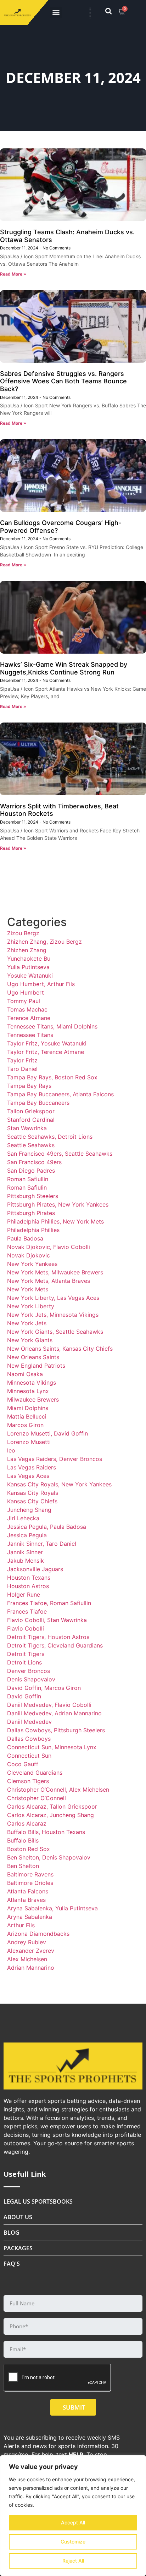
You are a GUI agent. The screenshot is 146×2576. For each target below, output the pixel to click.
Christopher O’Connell (36, 1798)
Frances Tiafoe (27, 1611)
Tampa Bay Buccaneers (38, 1103)
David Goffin (24, 1696)
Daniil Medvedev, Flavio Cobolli (49, 1705)
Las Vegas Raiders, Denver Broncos (55, 1459)
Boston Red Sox (29, 1849)
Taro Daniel (22, 1069)
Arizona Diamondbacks (38, 1934)
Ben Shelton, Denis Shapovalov (49, 1857)
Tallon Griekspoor (31, 1111)
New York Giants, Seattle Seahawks (55, 1332)
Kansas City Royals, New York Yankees (59, 1484)
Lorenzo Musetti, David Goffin (47, 1433)
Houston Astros (28, 1586)
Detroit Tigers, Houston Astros (48, 1637)
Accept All (73, 2522)
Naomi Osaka (25, 1374)
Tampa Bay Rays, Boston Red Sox (52, 1077)
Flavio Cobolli (26, 1628)
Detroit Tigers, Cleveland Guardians (55, 1645)
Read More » (13, 274)
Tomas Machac (27, 1009)
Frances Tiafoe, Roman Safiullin (49, 1603)
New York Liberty (31, 1306)
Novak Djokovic (29, 1255)
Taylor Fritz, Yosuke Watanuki (47, 1043)
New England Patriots (36, 1366)
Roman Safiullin (28, 1179)
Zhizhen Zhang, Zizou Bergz (44, 942)
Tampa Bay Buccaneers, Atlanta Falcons (60, 1094)
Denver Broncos (29, 1671)
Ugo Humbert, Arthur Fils (41, 984)
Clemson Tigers (28, 1781)
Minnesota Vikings (32, 1383)
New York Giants (30, 1340)
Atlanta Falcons (28, 1891)
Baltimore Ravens (30, 1874)
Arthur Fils (21, 1925)
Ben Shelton (23, 1866)
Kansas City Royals (33, 1493)
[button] (56, 13)
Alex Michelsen (27, 1959)
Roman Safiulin (27, 1187)
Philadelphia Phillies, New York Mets (55, 1221)
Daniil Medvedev (29, 1722)
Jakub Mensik (26, 1561)
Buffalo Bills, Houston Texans (46, 1832)
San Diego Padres (31, 1171)
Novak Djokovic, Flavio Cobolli (49, 1247)
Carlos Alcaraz (27, 1823)
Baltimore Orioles (30, 1883)
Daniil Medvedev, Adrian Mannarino (54, 1713)
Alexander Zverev (31, 1951)
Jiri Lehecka (23, 1518)
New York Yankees (32, 1264)
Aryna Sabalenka (30, 1917)
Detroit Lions (24, 1662)
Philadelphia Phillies (33, 1230)
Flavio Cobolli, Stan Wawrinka (47, 1620)
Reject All (73, 2561)
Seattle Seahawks (31, 1145)
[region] (73, 2516)
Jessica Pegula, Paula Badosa (47, 1527)
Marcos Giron (25, 1425)
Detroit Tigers (26, 1654)
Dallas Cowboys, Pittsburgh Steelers (56, 1730)
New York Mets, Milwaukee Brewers (55, 1272)
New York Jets (27, 1323)
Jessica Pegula (27, 1535)
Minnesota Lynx (28, 1391)
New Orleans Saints (33, 1357)
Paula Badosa (25, 1238)
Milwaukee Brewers (33, 1399)
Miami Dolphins (28, 1408)
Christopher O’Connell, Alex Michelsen (58, 1790)
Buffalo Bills (23, 1840)
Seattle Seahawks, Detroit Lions (50, 1137)
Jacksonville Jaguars (35, 1569)
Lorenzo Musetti (29, 1442)
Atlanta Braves (26, 1900)
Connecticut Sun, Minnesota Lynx (52, 1747)
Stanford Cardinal (31, 1120)
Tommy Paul (24, 1001)
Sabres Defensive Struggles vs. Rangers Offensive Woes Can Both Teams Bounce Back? (63, 381)
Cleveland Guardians (35, 1773)
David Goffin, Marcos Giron (44, 1688)
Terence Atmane (29, 1018)
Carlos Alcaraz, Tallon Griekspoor (52, 1806)
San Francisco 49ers (34, 1162)
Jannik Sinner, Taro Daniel (42, 1544)
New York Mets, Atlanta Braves (49, 1281)
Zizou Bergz (23, 933)
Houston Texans (29, 1578)
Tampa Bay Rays (29, 1086)
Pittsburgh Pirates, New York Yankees (58, 1204)
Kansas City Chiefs (32, 1501)
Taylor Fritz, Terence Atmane (46, 1052)
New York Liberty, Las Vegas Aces (53, 1298)
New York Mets (28, 1289)
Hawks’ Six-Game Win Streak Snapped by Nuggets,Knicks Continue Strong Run (64, 668)
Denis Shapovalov (31, 1679)
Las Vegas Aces (28, 1476)
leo (11, 1450)
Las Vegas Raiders (32, 1467)
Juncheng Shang (29, 1510)
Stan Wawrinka (27, 1128)
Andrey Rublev (27, 1942)
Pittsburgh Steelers (33, 1196)
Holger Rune (24, 1594)
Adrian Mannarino (31, 1968)
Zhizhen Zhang (27, 950)
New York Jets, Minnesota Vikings (53, 1315)
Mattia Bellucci (27, 1416)
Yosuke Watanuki (30, 975)
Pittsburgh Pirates (31, 1213)
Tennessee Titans (30, 1035)
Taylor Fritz (22, 1060)
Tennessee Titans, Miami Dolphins (52, 1026)
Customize (73, 2542)
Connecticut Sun (29, 1756)
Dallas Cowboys (29, 1739)
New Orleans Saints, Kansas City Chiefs (60, 1349)
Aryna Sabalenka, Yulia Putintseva (52, 1908)
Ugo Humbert (26, 992)
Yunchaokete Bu (29, 959)
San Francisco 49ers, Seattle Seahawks (60, 1154)
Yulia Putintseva (28, 967)
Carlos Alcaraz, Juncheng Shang (50, 1815)
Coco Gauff (23, 1764)
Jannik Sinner (25, 1552)
